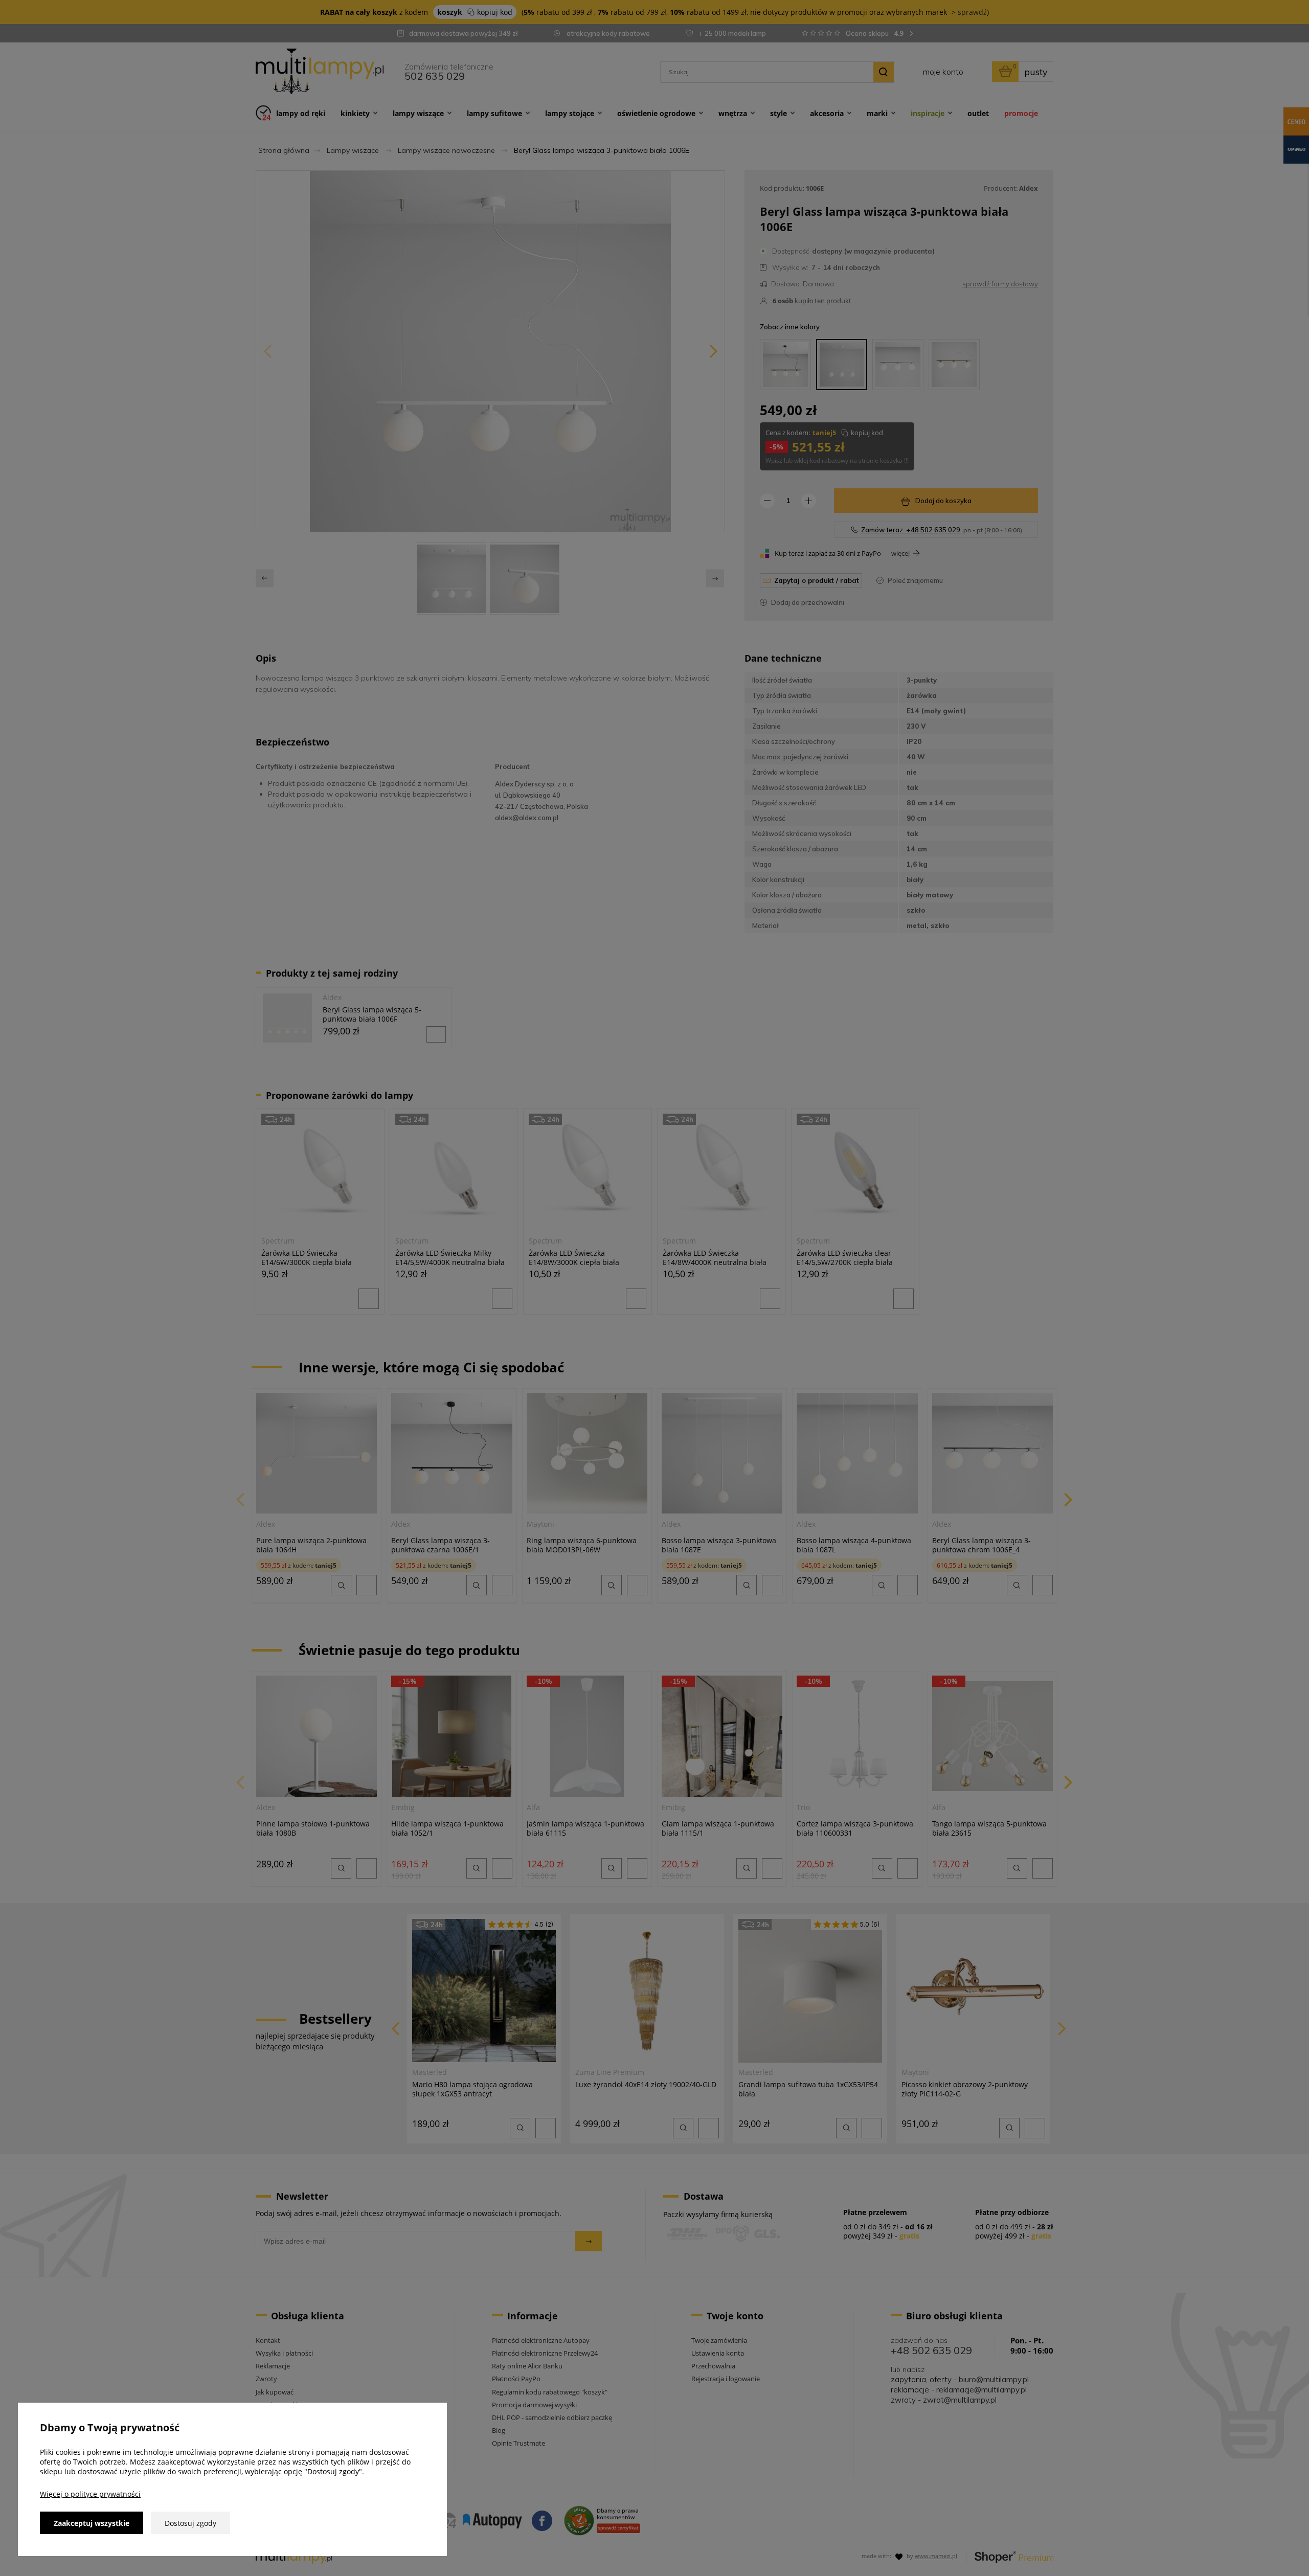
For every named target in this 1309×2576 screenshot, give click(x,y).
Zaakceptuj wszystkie (92, 2523)
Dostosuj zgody (190, 2523)
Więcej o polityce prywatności (90, 2494)
